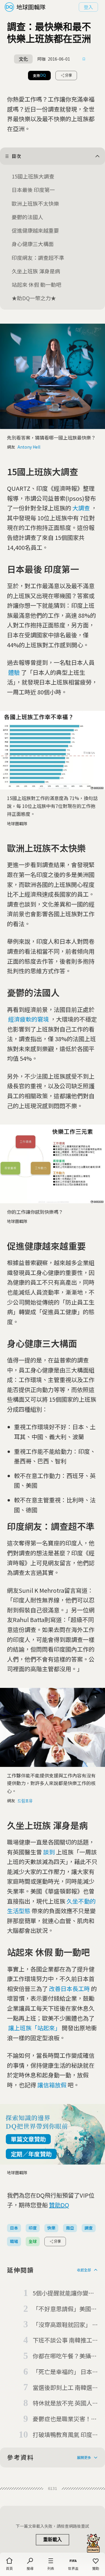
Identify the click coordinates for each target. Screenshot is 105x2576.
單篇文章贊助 (28, 2139)
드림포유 (25, 1801)
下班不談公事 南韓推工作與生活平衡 (65, 2340)
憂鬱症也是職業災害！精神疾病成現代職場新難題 (65, 2419)
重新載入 (52, 2540)
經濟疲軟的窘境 (29, 1019)
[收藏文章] (84, 59)
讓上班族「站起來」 (34, 2028)
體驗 (14, 672)
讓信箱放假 (52, 2085)
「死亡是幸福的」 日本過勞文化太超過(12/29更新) (65, 2372)
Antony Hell (29, 447)
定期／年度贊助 (31, 2154)
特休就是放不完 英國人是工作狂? (65, 2403)
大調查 (81, 508)
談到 (49, 1852)
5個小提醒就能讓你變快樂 (63, 2293)
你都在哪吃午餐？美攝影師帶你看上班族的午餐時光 (65, 2356)
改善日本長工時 (69, 1989)
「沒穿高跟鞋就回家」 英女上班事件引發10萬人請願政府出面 (65, 2325)
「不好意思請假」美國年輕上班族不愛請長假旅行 (65, 2309)
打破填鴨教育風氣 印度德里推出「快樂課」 (65, 2435)
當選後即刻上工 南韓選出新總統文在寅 (65, 2388)
